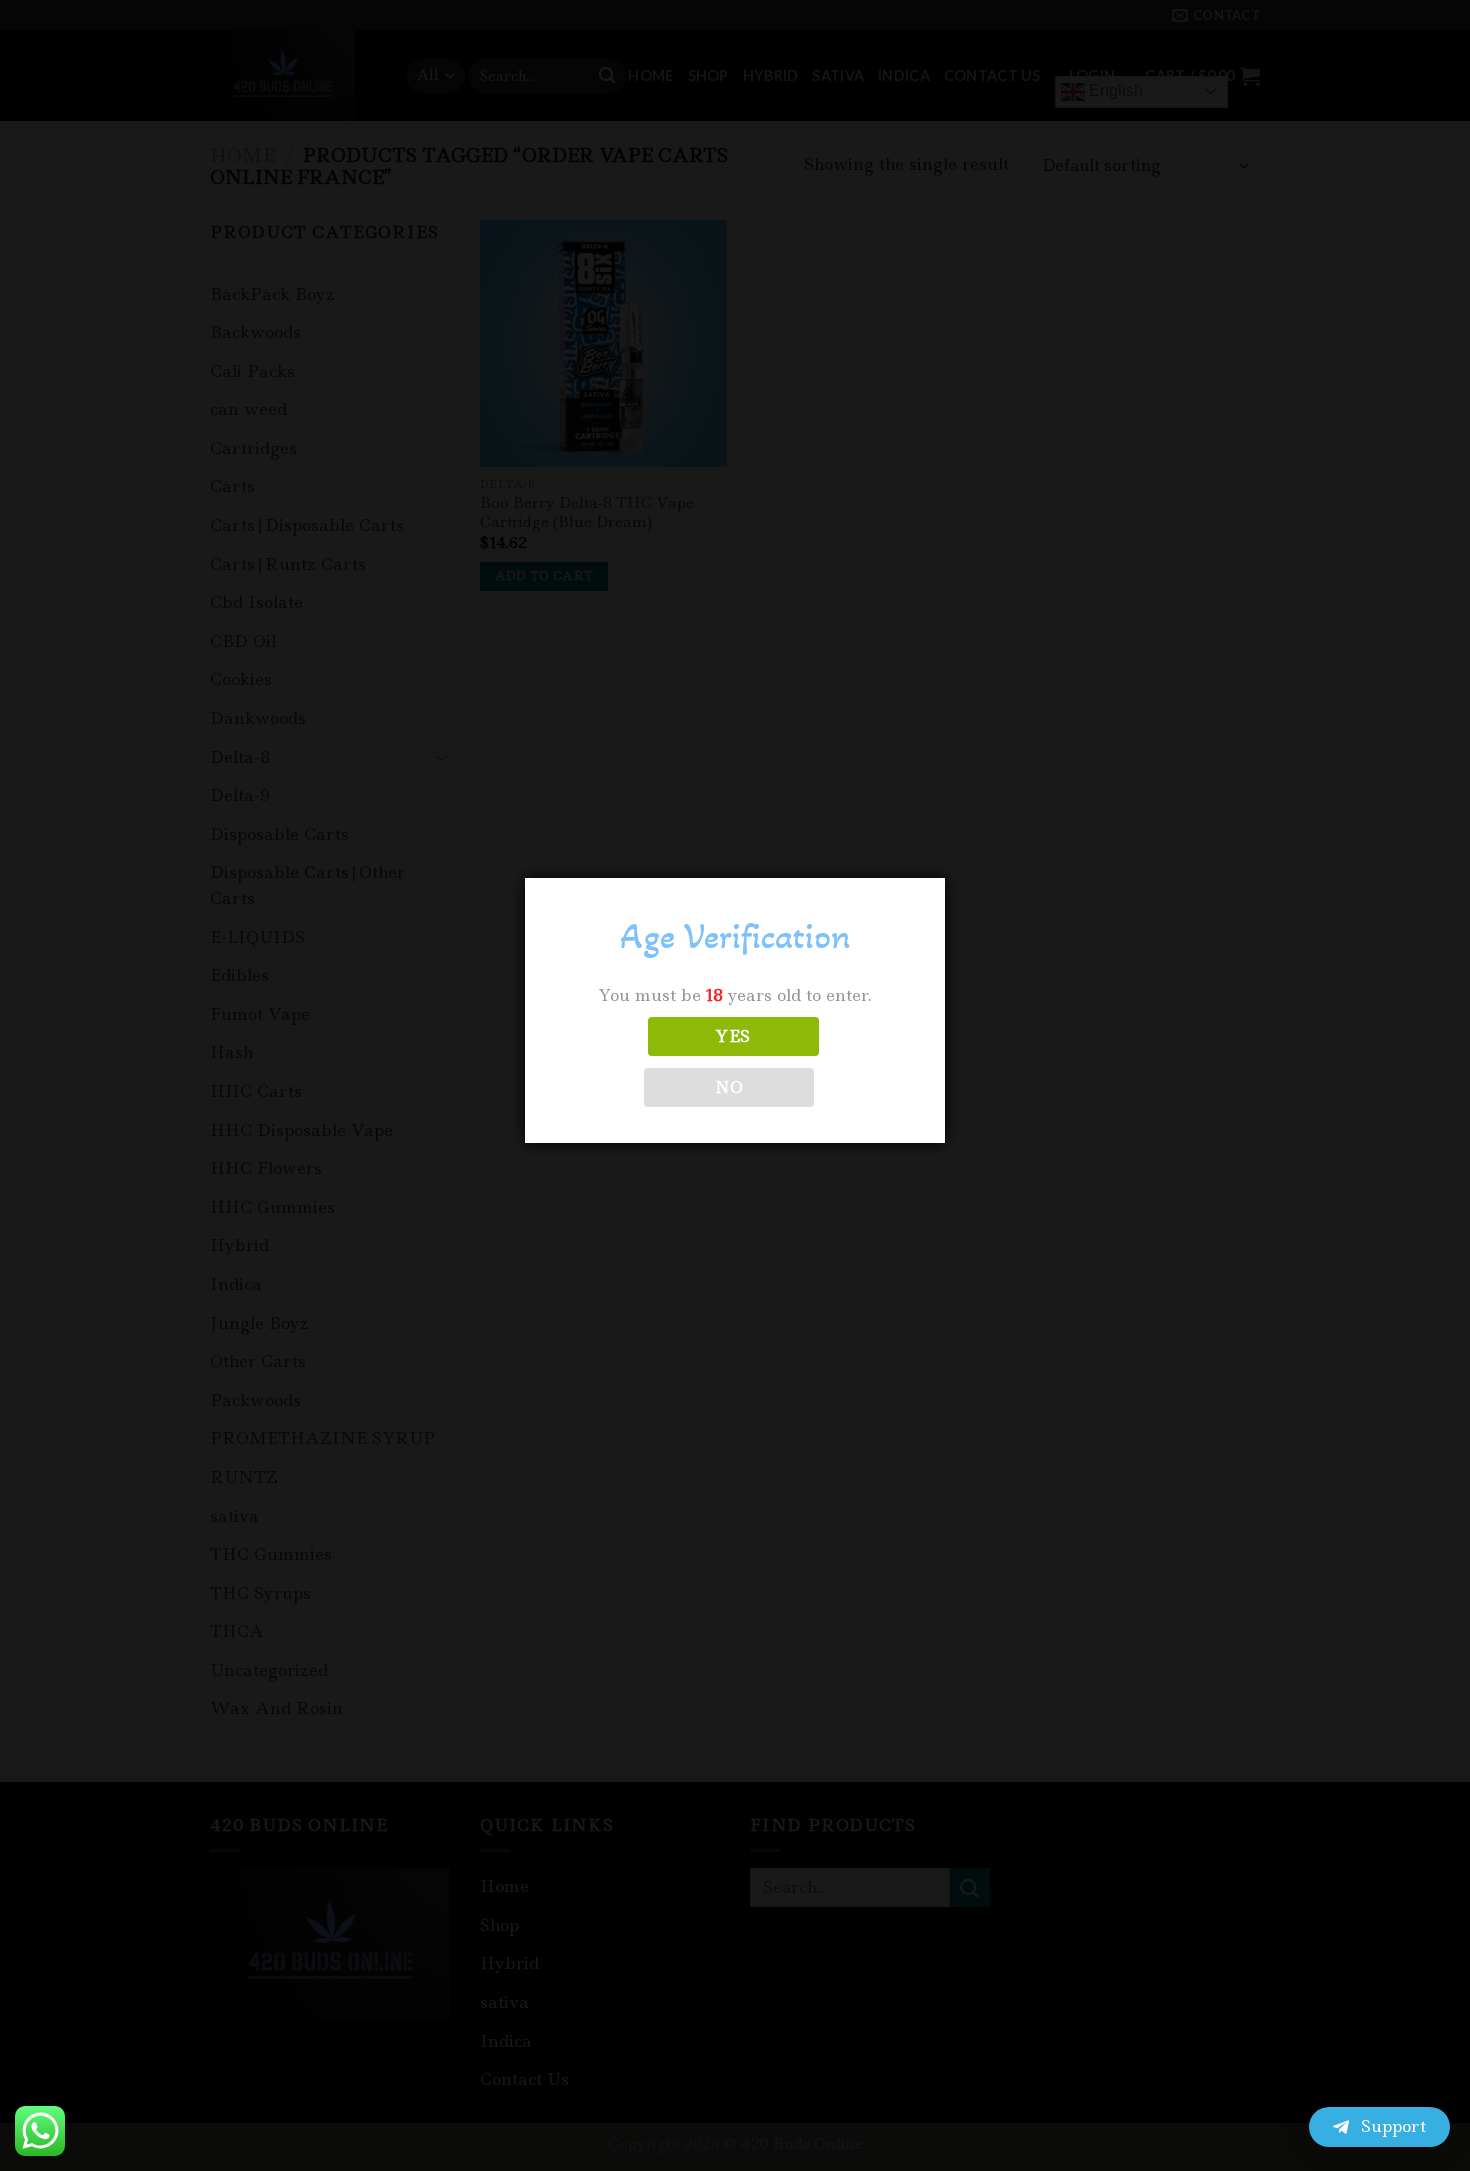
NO (729, 1087)
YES (733, 1036)
